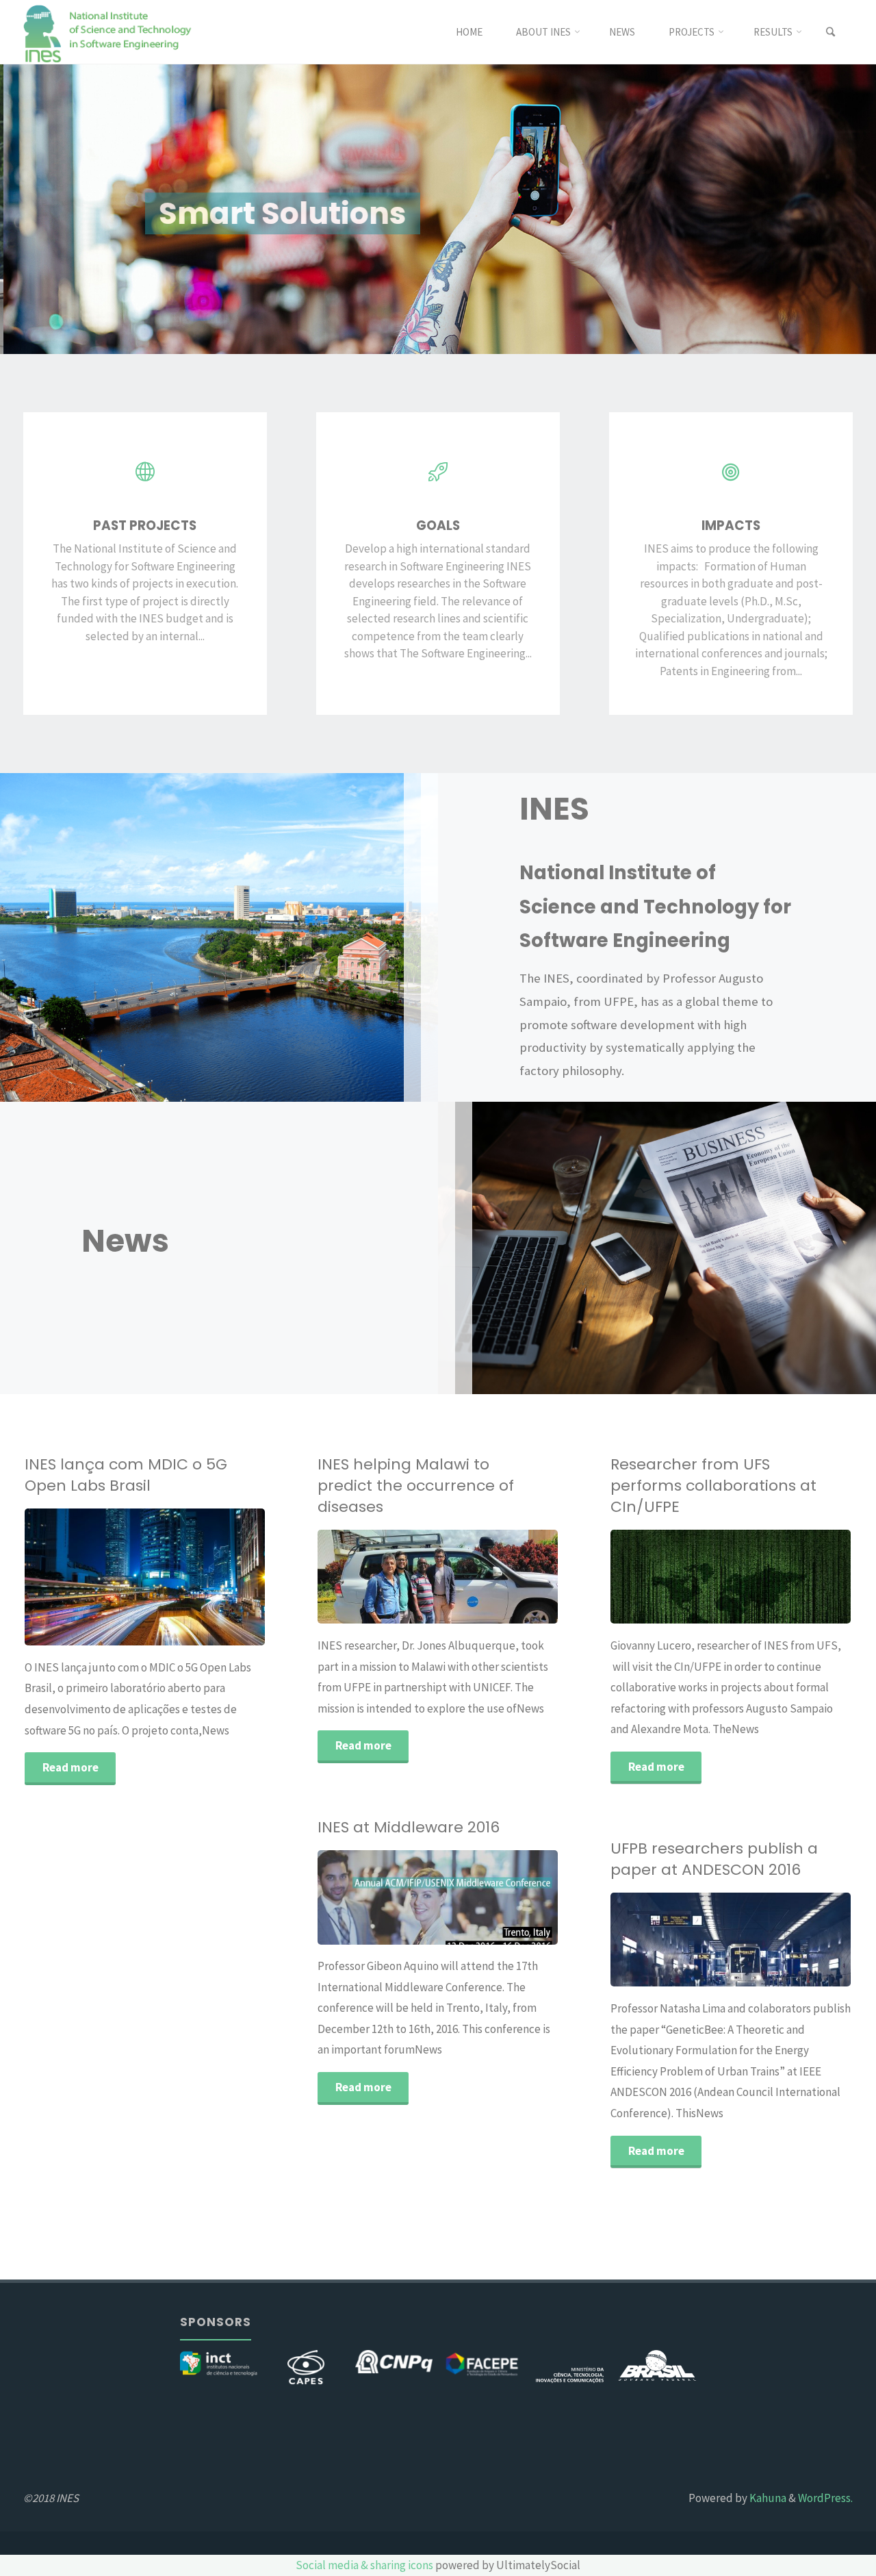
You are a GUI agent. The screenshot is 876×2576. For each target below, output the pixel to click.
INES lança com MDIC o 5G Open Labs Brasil (126, 1475)
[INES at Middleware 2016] (498, 1897)
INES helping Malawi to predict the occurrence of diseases (416, 1486)
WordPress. (825, 2498)
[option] (438, 209)
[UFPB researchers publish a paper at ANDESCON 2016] (791, 1940)
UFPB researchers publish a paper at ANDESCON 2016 (714, 1859)
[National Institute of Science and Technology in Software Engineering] (108, 32)
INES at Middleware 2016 (409, 1827)
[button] (38, 209)
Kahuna (767, 2498)
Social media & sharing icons (364, 2565)
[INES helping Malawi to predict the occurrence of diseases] (487, 1577)
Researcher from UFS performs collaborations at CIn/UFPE (713, 1486)
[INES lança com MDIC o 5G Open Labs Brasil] (194, 1577)
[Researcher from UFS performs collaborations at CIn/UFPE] (791, 1577)
